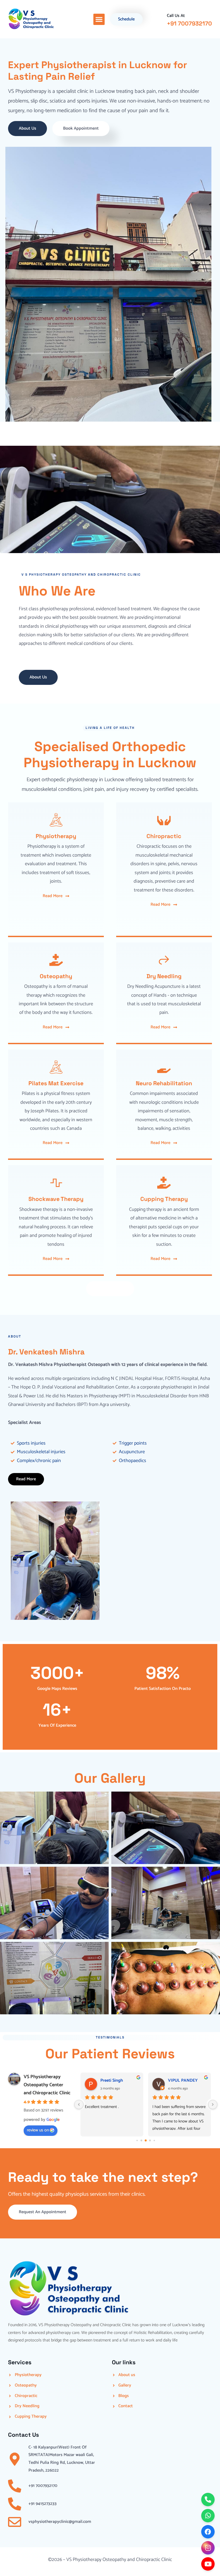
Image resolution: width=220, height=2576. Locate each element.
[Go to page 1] (137, 2140)
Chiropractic (164, 836)
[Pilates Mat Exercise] (56, 1067)
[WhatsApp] (208, 2516)
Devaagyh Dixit (115, 2080)
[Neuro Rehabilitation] (164, 1067)
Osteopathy (56, 976)
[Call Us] (208, 2500)
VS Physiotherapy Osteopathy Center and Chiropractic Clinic (47, 2085)
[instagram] (208, 2548)
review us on (38, 2130)
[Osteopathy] (56, 960)
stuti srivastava (182, 2080)
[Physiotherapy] (56, 820)
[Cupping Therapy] (164, 1183)
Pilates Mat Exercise (56, 1083)
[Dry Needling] (164, 960)
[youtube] (208, 2564)
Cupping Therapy (164, 1199)
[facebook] (208, 2532)
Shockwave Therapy (56, 1199)
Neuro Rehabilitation (164, 1083)
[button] (99, 19)
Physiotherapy (56, 836)
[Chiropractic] (164, 820)
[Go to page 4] (150, 2140)
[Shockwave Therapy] (56, 1183)
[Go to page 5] (154, 2140)
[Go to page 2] (142, 2140)
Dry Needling (164, 976)
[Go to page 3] (146, 2140)
